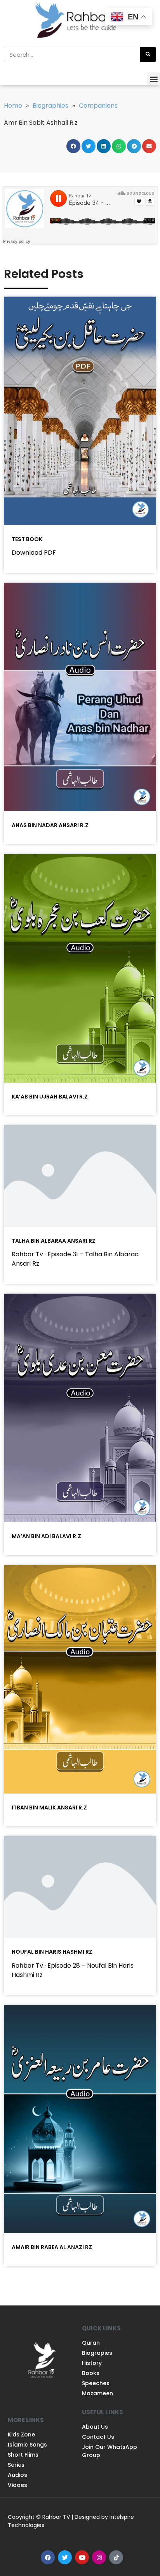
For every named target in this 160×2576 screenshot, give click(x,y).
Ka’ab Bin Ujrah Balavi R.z (50, 1097)
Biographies (50, 106)
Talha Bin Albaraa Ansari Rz (54, 1241)
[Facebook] (48, 2557)
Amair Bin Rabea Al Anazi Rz (52, 2247)
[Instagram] (99, 2557)
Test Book (27, 539)
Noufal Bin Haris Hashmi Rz (52, 1952)
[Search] (148, 54)
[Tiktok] (116, 2557)
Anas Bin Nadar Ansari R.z (50, 825)
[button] (154, 79)
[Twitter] (65, 2557)
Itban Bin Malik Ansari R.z (49, 1808)
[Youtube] (82, 2557)
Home (13, 106)
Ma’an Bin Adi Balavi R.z (46, 1536)
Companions (98, 106)
